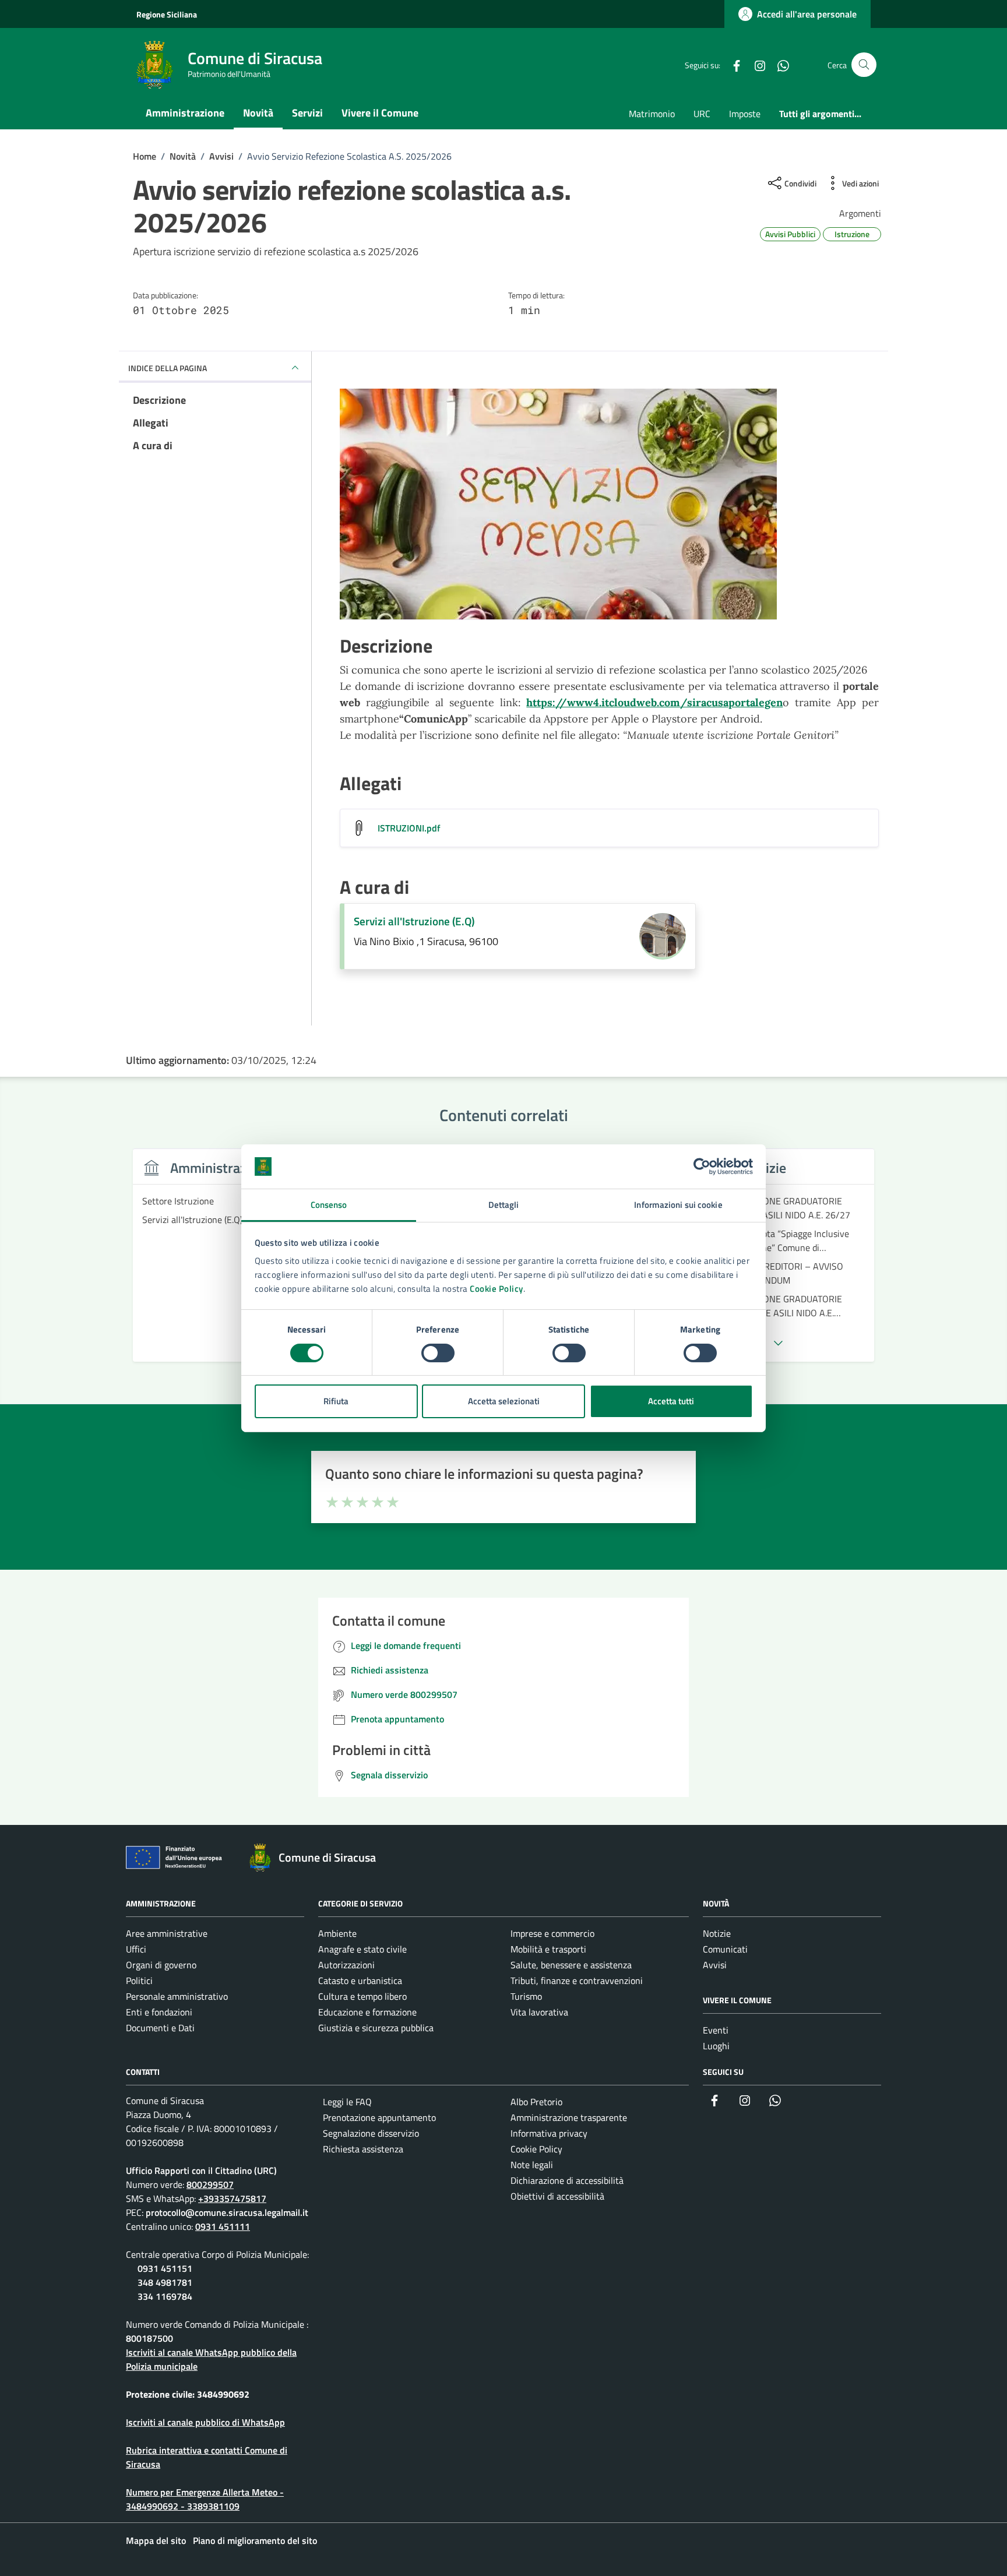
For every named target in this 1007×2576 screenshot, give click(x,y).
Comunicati (725, 1949)
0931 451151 (165, 2268)
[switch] (438, 1353)
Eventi (716, 2030)
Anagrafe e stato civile (362, 1949)
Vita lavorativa (539, 2012)
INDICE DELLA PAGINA (168, 368)
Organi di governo (161, 1965)
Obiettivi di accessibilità (557, 2196)
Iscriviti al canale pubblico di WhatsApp (205, 2422)
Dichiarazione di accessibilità (567, 2180)
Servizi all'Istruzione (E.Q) (414, 921)
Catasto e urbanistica (360, 1981)
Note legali (532, 2165)
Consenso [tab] (329, 1205)
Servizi (307, 113)
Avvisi (715, 1965)
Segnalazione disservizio (371, 2133)
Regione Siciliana (167, 14)
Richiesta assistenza (363, 2149)
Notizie (717, 1933)
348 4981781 (165, 2282)
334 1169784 (165, 2296)
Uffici (136, 1949)
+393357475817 (232, 2198)
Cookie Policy (497, 1289)
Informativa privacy (549, 2133)
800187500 (149, 2338)
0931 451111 (223, 2226)
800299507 (210, 2184)
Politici (139, 1981)
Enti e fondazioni (159, 2012)
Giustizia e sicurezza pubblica (376, 2028)
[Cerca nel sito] (864, 65)
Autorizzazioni (346, 1965)
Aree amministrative (167, 1933)
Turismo (526, 1996)
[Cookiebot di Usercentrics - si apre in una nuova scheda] (702, 1167)
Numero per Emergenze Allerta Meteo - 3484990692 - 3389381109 (205, 2499)
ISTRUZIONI (409, 828)
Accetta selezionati (504, 1401)
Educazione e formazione (367, 2012)
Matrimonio (652, 114)
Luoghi (716, 2046)
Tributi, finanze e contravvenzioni (577, 1981)
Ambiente (337, 1933)
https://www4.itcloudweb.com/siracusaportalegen (654, 702)
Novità (258, 113)
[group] (217, 1262)
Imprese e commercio (552, 1933)
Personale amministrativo (177, 1996)
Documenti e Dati (160, 2028)
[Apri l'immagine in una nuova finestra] (609, 507)
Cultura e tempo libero (362, 1996)
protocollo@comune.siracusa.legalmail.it (227, 2212)
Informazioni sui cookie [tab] (678, 1205)
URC (702, 114)
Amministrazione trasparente (569, 2117)
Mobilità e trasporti (548, 1949)
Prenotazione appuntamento (379, 2117)
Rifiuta (336, 1401)
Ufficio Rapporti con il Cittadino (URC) (201, 2170)
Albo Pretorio (536, 2102)
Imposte (745, 114)
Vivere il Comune (380, 113)
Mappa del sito (156, 2540)
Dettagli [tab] (504, 1205)
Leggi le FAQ (347, 2102)
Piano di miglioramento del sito (255, 2540)
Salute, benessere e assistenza (571, 1965)
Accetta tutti (671, 1401)
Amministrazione (185, 113)
